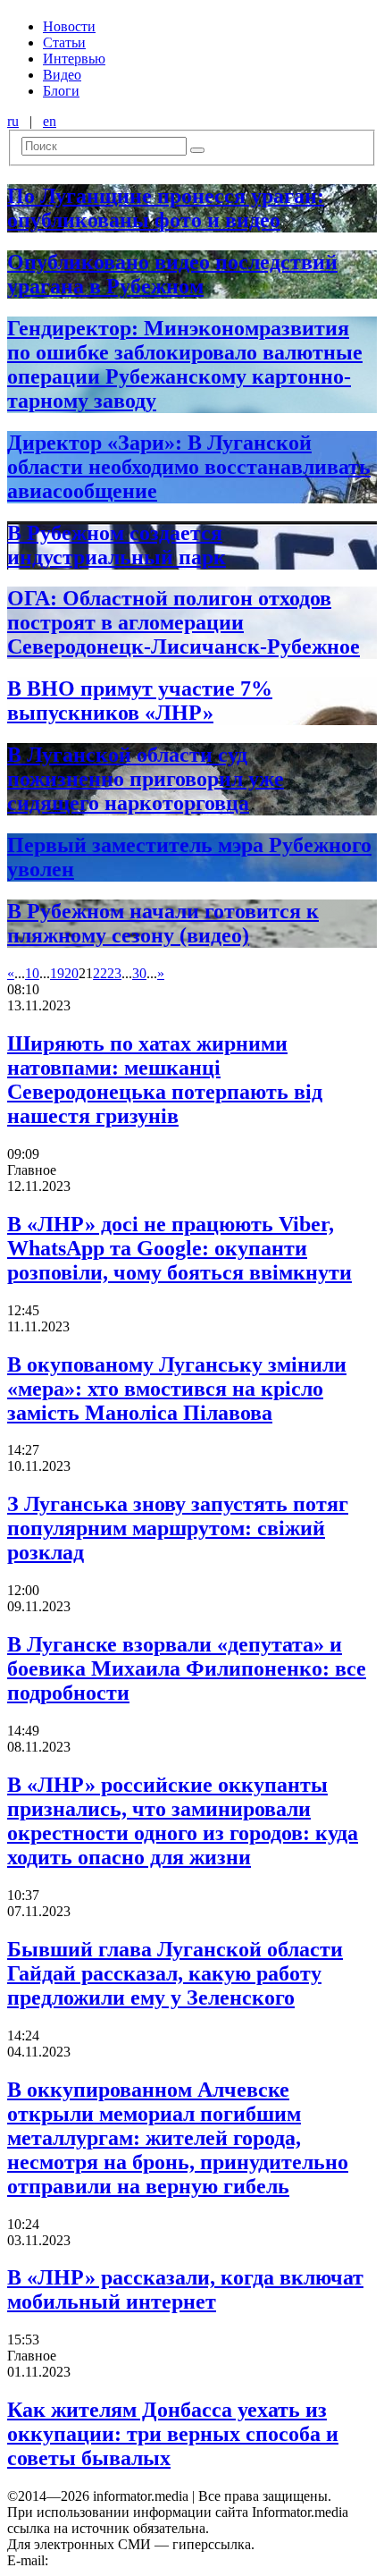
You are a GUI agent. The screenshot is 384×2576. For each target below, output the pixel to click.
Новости (69, 26)
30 (139, 973)
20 (71, 973)
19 (57, 973)
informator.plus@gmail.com (130, 2560)
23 (114, 973)
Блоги (61, 91)
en (50, 121)
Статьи (64, 42)
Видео (62, 75)
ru (13, 121)
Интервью (74, 59)
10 (32, 973)
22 (100, 973)
